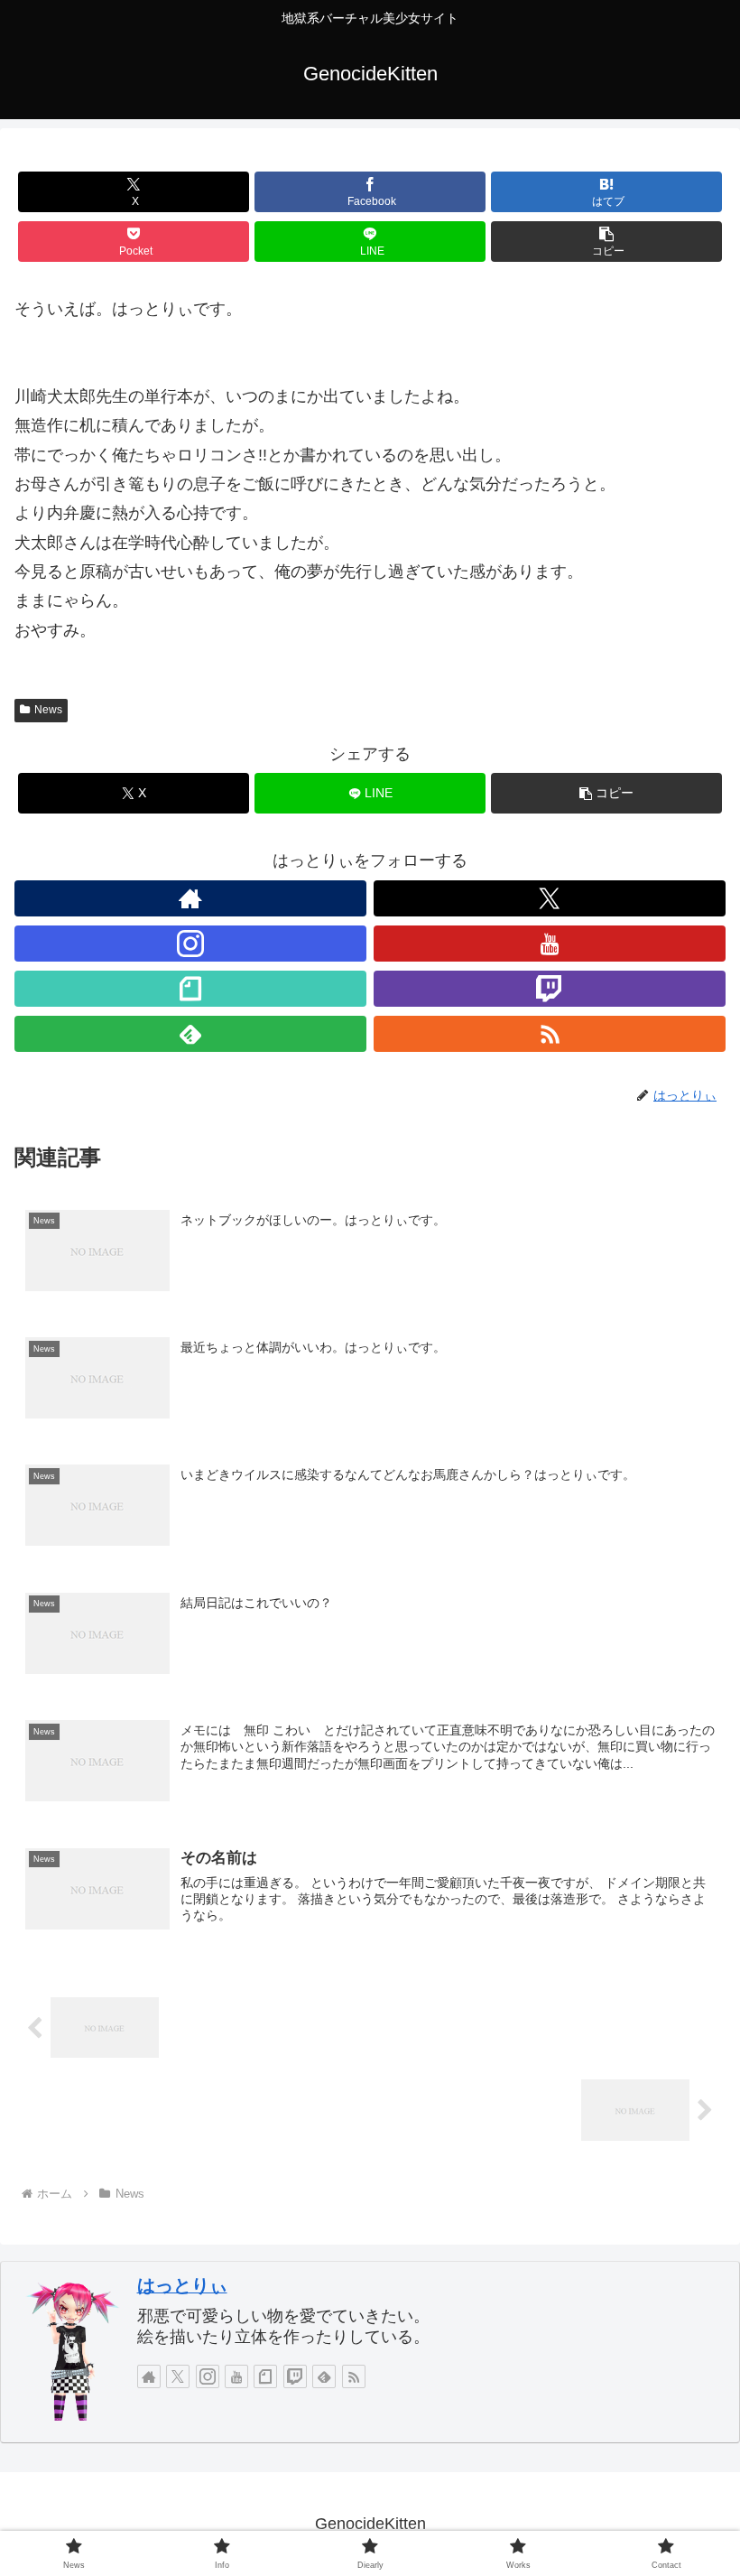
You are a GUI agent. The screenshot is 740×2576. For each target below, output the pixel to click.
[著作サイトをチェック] (190, 898)
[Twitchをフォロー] (550, 989)
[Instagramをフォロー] (190, 944)
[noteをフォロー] (190, 989)
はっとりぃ (182, 2285)
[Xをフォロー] (550, 898)
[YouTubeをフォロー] (550, 944)
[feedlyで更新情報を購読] (190, 1034)
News (48, 710)
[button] (606, 242)
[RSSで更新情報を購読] (550, 1034)
